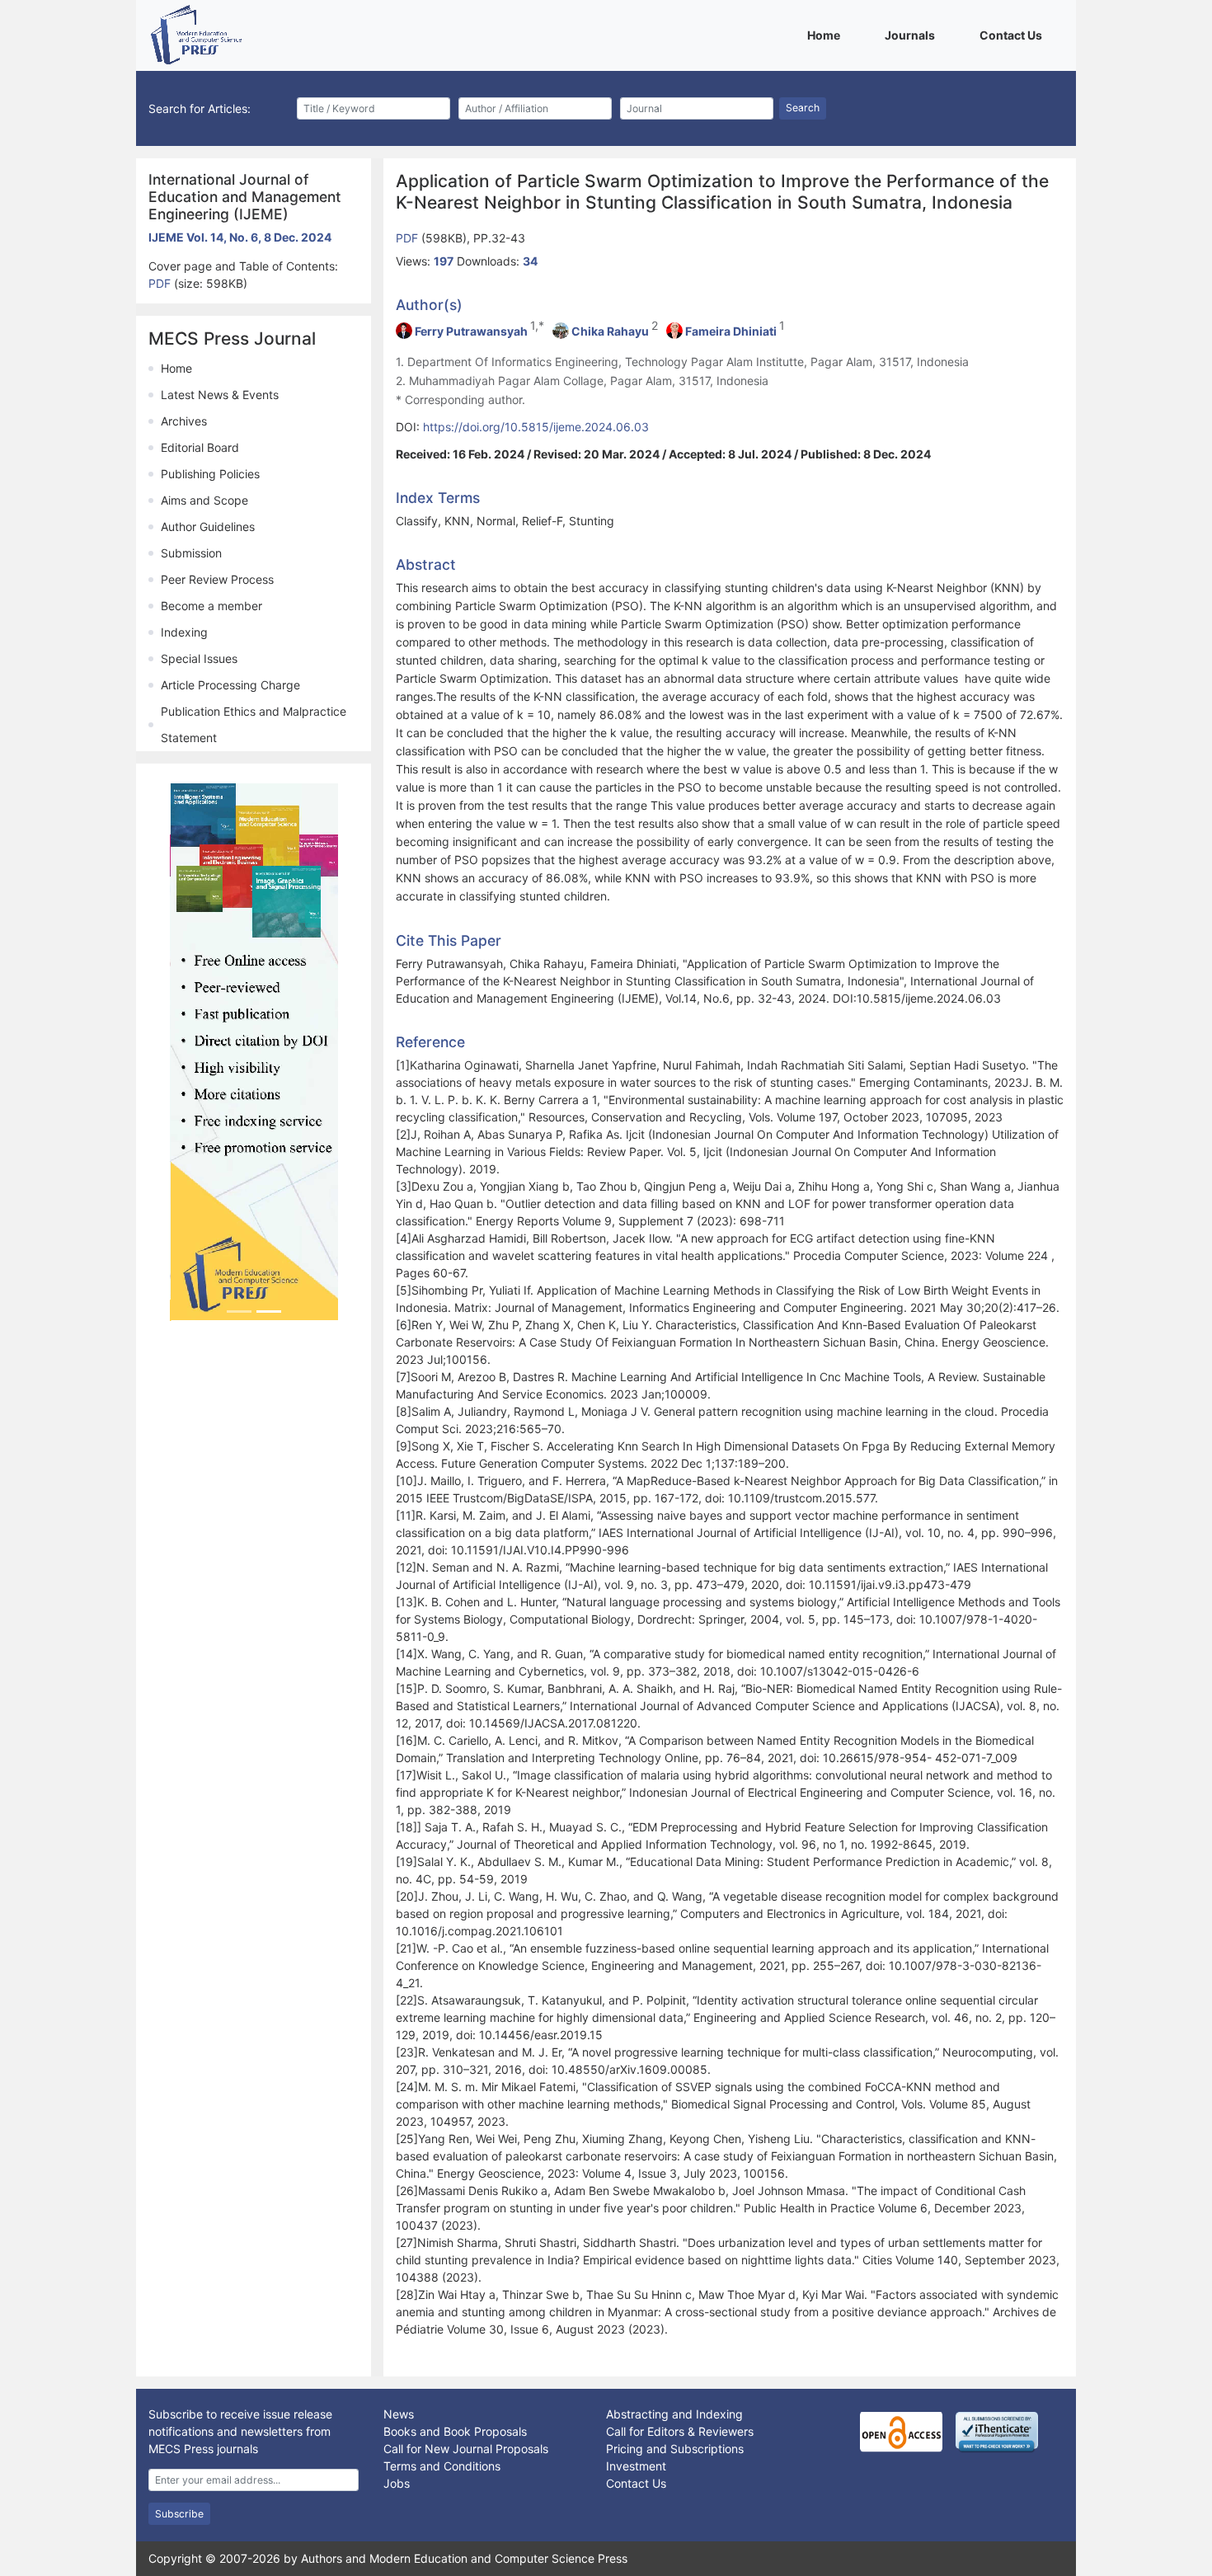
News (399, 2414)
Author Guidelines (208, 526)
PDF (161, 283)
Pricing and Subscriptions (675, 2449)
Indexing (184, 632)
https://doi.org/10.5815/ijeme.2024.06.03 (536, 427)
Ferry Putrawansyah (471, 331)
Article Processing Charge (230, 685)
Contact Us (1014, 35)
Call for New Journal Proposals (466, 2449)
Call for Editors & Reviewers (680, 2431)
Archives (184, 421)
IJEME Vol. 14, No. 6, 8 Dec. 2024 (240, 237)
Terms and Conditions (442, 2466)
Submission (191, 553)
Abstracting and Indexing (674, 2414)
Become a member (211, 606)
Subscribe (179, 2514)
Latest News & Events (220, 395)
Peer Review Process (217, 579)
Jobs (397, 2483)
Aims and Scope (204, 500)
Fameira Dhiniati (731, 331)
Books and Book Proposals (455, 2431)
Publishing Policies (210, 474)
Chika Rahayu (610, 331)
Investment (636, 2466)
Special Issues (199, 658)
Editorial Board (200, 447)
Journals (913, 35)
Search (803, 108)
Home (827, 35)
